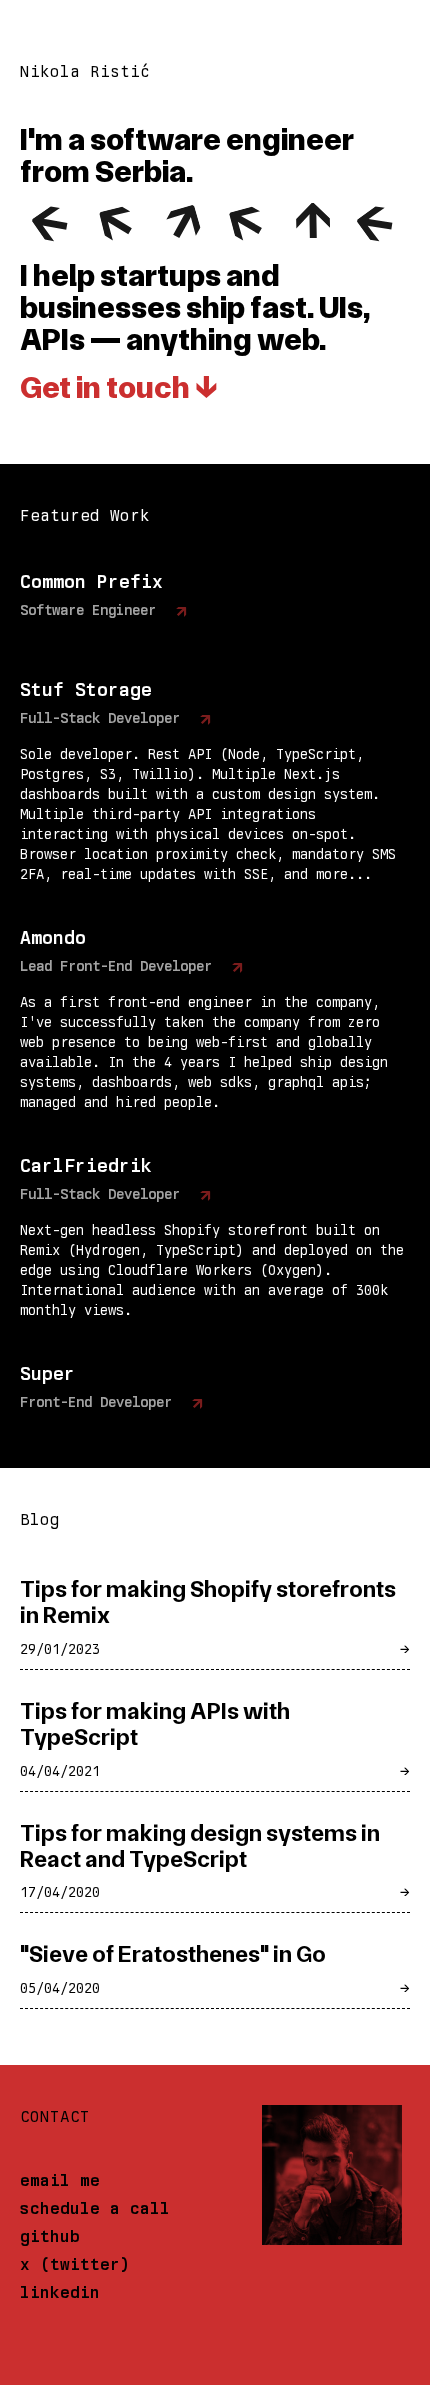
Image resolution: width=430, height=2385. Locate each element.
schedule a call (95, 2208)
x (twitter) (75, 2264)
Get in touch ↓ (118, 386)
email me (60, 2180)
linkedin (60, 2292)
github (50, 2236)
